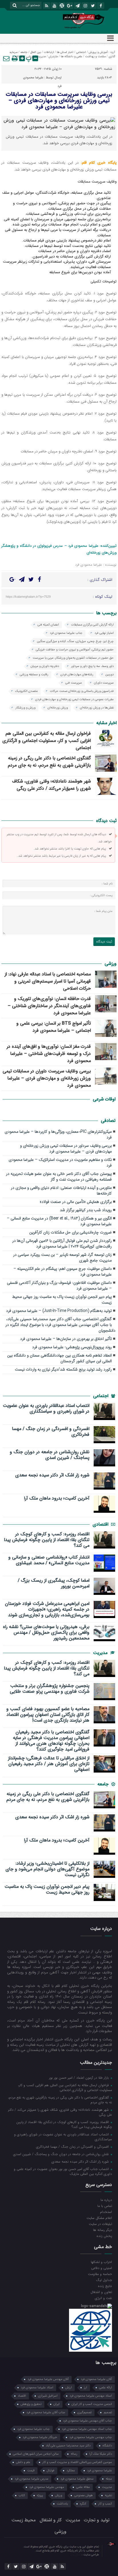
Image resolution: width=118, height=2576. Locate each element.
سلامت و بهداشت (95, 57)
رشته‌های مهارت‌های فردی (77, 675)
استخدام (106, 2212)
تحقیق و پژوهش (31, 2404)
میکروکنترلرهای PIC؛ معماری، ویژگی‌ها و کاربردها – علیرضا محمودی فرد (58, 1135)
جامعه (24, 52)
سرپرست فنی (74, 683)
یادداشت (18, 57)
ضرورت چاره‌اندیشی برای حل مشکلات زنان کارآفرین (70, 1232)
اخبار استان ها (65, 52)
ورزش (59, 2495)
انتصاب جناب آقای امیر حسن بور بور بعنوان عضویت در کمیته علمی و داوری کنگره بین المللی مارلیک (63, 2171)
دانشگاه (107, 2446)
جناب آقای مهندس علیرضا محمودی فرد (87, 2421)
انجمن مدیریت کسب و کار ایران (92, 2404)
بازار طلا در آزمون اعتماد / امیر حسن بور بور (79, 2078)
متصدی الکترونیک (26, 691)
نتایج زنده (105, 2286)
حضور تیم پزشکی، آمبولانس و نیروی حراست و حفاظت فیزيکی (75, 650)
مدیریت (41, 57)
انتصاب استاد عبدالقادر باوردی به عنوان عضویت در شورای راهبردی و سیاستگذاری (46, 1409)
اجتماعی (81, 52)
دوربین (110, 675)
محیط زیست (23, 2520)
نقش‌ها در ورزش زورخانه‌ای (97, 708)
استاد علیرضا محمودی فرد (37, 2388)
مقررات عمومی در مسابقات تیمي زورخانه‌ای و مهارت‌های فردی (74, 699)
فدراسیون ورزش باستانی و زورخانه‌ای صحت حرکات (82, 691)
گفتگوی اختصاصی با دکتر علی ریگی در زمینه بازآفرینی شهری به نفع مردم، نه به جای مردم (49, 762)
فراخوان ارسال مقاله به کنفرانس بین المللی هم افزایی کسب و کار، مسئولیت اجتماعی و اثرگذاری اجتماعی (47, 741)
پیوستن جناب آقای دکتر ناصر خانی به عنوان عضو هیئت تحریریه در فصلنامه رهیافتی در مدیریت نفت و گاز (59, 1177)
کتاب (22, 2495)
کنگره (83, 2504)
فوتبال (51, 2471)
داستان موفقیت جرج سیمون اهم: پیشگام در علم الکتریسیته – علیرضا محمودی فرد (63, 1272)
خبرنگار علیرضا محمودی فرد (40, 2437)
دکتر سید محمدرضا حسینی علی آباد (68, 2446)
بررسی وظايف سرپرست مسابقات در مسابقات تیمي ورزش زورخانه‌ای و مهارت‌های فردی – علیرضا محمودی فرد (59, 101)
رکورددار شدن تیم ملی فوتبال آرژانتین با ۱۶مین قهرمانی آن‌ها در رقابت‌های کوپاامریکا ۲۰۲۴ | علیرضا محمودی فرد (62, 1244)
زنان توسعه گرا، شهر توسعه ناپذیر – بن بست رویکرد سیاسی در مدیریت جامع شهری (62, 1258)
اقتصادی (101, 1524)
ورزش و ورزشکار (25, 708)
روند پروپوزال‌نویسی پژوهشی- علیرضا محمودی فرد (72, 1347)
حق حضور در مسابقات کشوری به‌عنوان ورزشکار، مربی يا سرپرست (73, 658)
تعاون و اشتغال (101, 2292)
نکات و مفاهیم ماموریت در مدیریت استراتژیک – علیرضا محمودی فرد (60, 1163)
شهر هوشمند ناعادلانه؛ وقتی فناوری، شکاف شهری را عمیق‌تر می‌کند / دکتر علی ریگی (51, 785)
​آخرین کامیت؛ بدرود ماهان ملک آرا (57, 1498)
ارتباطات (49, 52)
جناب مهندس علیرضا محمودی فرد (91, 2437)
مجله (109, 2479)
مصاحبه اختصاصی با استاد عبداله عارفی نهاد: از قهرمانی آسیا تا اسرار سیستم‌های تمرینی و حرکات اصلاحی (48, 981)
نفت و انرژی (103, 2298)
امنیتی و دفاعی (102, 2268)
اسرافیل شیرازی (48, 2396)
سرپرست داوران (104, 683)
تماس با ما (105, 2206)
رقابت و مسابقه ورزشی (34, 675)
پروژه (40, 2495)
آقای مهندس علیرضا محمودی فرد (48, 2379)
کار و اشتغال (51, 2520)
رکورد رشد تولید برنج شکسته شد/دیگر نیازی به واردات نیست (63, 1370)
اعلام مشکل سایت (99, 2218)
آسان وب (76, 2555)
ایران (57, 2404)
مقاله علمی (83, 2487)
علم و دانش (23, 2462)
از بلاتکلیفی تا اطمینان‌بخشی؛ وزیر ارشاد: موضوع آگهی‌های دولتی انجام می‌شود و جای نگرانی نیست (47, 1869)
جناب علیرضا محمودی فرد (66, 633)
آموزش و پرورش (98, 52)
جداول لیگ (104, 2280)
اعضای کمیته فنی (48, 625)
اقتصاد (22, 2396)
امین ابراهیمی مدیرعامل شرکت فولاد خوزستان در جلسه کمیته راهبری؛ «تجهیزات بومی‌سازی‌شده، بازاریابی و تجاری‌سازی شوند (47, 1609)
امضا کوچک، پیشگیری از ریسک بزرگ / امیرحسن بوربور (54, 1583)
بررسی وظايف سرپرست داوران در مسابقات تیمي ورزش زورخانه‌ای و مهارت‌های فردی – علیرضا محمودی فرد (47, 1078)
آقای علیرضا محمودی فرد (96, 2379)
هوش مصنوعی (83, 2495)
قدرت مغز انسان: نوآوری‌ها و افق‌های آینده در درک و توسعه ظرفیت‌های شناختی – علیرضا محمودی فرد (49, 1054)
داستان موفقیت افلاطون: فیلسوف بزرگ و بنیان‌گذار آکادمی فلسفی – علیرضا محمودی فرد (59, 1286)
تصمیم (108, 2412)
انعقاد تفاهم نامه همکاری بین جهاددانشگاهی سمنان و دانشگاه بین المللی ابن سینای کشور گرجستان (59, 1358)
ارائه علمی (106, 2388)
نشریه (108, 2495)
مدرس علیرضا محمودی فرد (32, 2479)
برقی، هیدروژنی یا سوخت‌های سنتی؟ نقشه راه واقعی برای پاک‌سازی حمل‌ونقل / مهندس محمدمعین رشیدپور (46, 1633)
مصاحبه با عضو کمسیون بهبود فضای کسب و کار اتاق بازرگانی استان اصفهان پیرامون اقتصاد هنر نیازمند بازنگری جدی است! (48, 1715)
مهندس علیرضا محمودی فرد (47, 2487)
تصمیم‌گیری (84, 2412)
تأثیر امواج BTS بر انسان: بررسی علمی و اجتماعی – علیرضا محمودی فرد (54, 1027)
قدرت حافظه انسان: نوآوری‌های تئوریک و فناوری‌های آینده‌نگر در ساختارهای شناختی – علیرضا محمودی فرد (49, 1006)
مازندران (53, 57)
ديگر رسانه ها (103, 2230)
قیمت (31, 2471)
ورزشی (30, 57)
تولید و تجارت (97, 2520)
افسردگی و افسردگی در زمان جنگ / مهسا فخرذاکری (51, 1432)
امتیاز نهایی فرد (104, 633)
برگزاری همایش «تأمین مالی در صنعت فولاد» (76, 1202)
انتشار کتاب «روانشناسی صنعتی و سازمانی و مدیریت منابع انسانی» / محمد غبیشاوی (49, 1560)
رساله (74, 2454)
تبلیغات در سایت (100, 2224)
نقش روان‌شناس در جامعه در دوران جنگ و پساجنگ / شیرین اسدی (50, 1455)
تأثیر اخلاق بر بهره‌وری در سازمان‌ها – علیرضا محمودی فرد (66, 1339)
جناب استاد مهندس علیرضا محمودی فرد (87, 2429)
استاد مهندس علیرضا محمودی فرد (91, 2396)
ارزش (69, 2388)
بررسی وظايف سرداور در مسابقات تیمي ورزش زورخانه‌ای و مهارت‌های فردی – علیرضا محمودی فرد (66, 1149)
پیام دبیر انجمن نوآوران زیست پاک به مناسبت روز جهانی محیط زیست (62, 1300)
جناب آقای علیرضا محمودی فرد (46, 2412)
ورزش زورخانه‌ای (58, 708)
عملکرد (71, 2471)
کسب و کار (105, 2504)
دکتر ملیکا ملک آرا (101, 2454)
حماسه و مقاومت (100, 2274)
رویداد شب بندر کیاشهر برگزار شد (86, 1210)
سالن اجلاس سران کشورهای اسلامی (36, 2454)
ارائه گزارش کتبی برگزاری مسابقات (92, 625)
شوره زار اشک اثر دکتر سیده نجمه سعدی (52, 1475)
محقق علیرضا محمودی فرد (77, 2479)
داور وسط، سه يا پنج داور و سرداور (92, 666)
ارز (85, 2388)
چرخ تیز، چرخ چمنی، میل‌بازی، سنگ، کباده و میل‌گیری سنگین (75, 641)
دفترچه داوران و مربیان (45, 666)
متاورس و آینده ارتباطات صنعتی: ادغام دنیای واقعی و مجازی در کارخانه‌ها (61, 1191)
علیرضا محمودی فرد (100, 2471)
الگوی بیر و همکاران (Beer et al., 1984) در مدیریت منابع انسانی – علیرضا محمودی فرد (59, 1221)
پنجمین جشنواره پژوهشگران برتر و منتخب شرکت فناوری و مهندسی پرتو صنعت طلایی (50, 1689)
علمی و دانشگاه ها (71, 57)
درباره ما (106, 2200)
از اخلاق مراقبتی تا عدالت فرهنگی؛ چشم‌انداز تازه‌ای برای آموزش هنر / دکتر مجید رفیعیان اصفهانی (49, 1764)
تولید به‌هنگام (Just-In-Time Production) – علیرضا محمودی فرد (59, 1311)
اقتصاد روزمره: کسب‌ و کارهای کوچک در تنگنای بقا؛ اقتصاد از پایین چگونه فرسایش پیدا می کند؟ (47, 1540)
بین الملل (36, 52)
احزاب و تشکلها (101, 2262)
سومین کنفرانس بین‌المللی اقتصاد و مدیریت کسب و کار (77, 2462)
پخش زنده (104, 2236)
